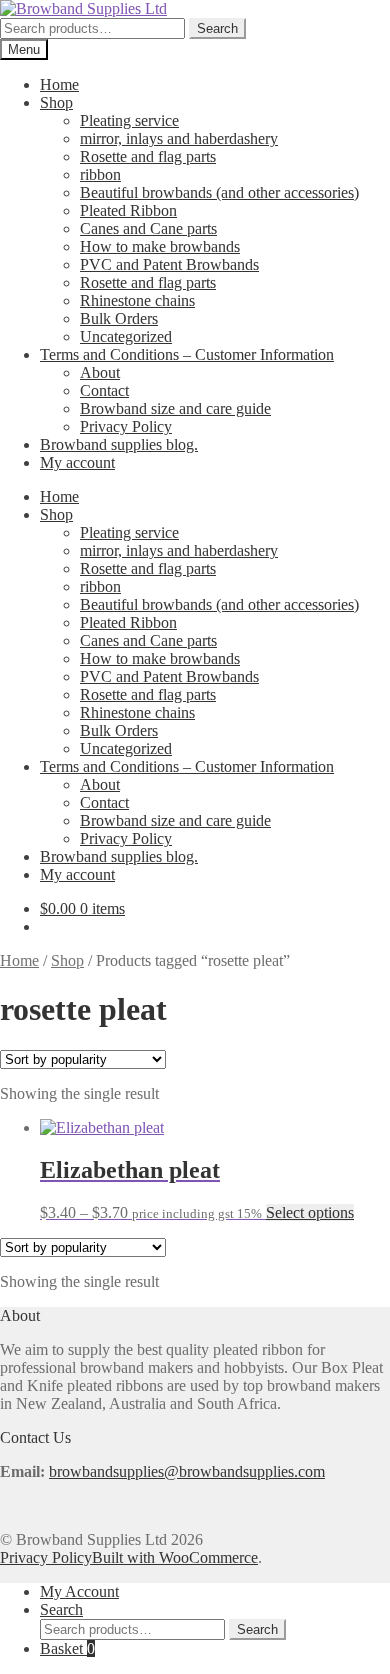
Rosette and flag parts (148, 156)
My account (77, 462)
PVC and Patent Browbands (169, 264)
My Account (79, 1591)
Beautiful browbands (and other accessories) (219, 192)
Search (217, 28)
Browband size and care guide (175, 408)
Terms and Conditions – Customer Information (187, 354)
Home (59, 84)
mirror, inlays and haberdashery (179, 138)
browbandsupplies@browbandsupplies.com (187, 1471)
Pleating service (129, 120)
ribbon (100, 174)
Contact (104, 390)
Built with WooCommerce (175, 1557)
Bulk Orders (119, 318)
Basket (67, 1648)
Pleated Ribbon (128, 210)
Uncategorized (126, 336)
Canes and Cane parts (148, 228)
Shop (56, 102)
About (100, 372)
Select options (310, 1212)
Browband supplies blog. (119, 444)
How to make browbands (160, 246)
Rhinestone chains (137, 300)
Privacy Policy (126, 426)
